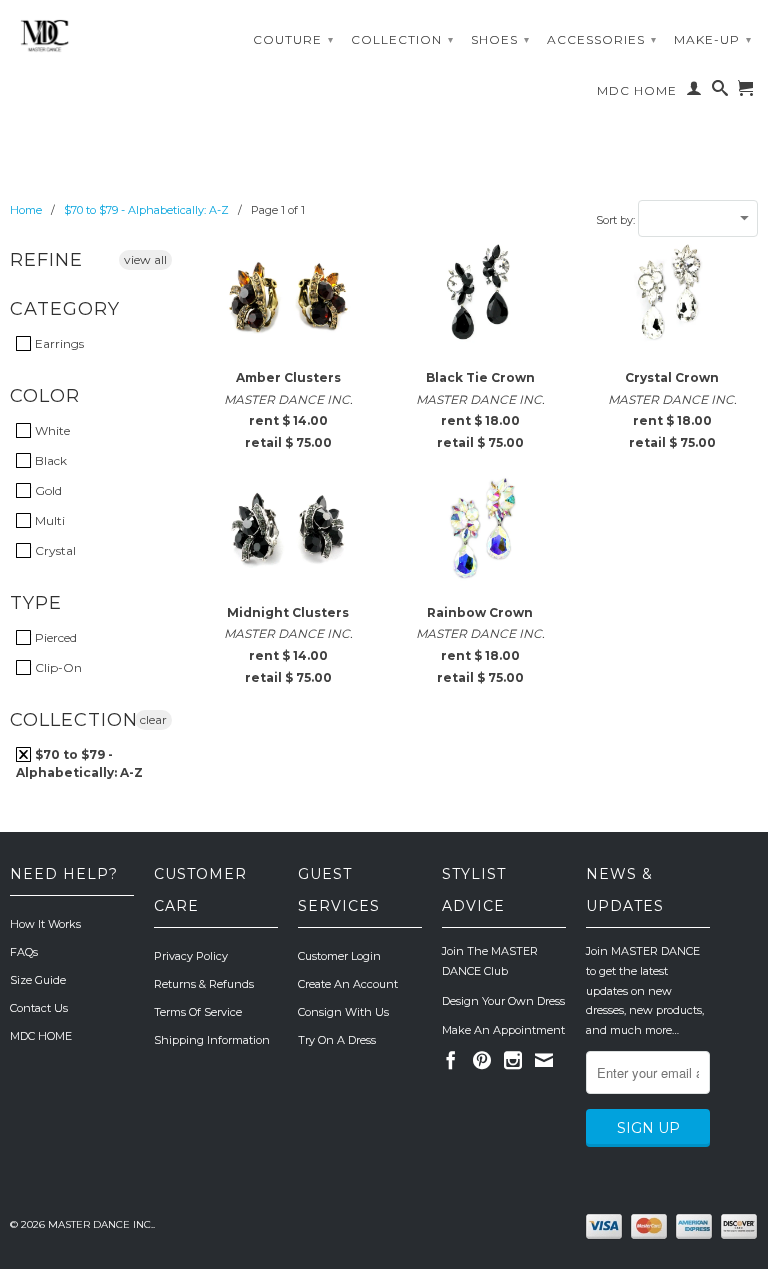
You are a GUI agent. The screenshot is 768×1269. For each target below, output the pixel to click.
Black (49, 460)
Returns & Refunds (204, 984)
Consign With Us (343, 1012)
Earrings (58, 343)
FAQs (24, 952)
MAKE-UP (713, 39)
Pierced (54, 637)
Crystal (54, 550)
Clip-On (57, 667)
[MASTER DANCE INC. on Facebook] (451, 1060)
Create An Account (348, 984)
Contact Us (39, 1008)
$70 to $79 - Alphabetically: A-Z (79, 763)
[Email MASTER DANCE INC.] (544, 1060)
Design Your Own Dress (503, 1001)
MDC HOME (637, 90)
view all (145, 259)
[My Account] (694, 92)
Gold (47, 490)
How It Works (45, 924)
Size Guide (38, 980)
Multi (48, 520)
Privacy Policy (191, 956)
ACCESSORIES (602, 39)
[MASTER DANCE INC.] (96, 36)
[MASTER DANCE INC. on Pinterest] (482, 1060)
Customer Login (339, 956)
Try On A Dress (337, 1040)
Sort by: (617, 220)
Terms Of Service (198, 1012)
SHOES (500, 39)
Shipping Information (212, 1040)
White (51, 430)
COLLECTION (402, 39)
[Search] (720, 92)
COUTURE (293, 39)
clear (153, 719)
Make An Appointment (503, 1030)
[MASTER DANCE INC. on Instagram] (513, 1060)
